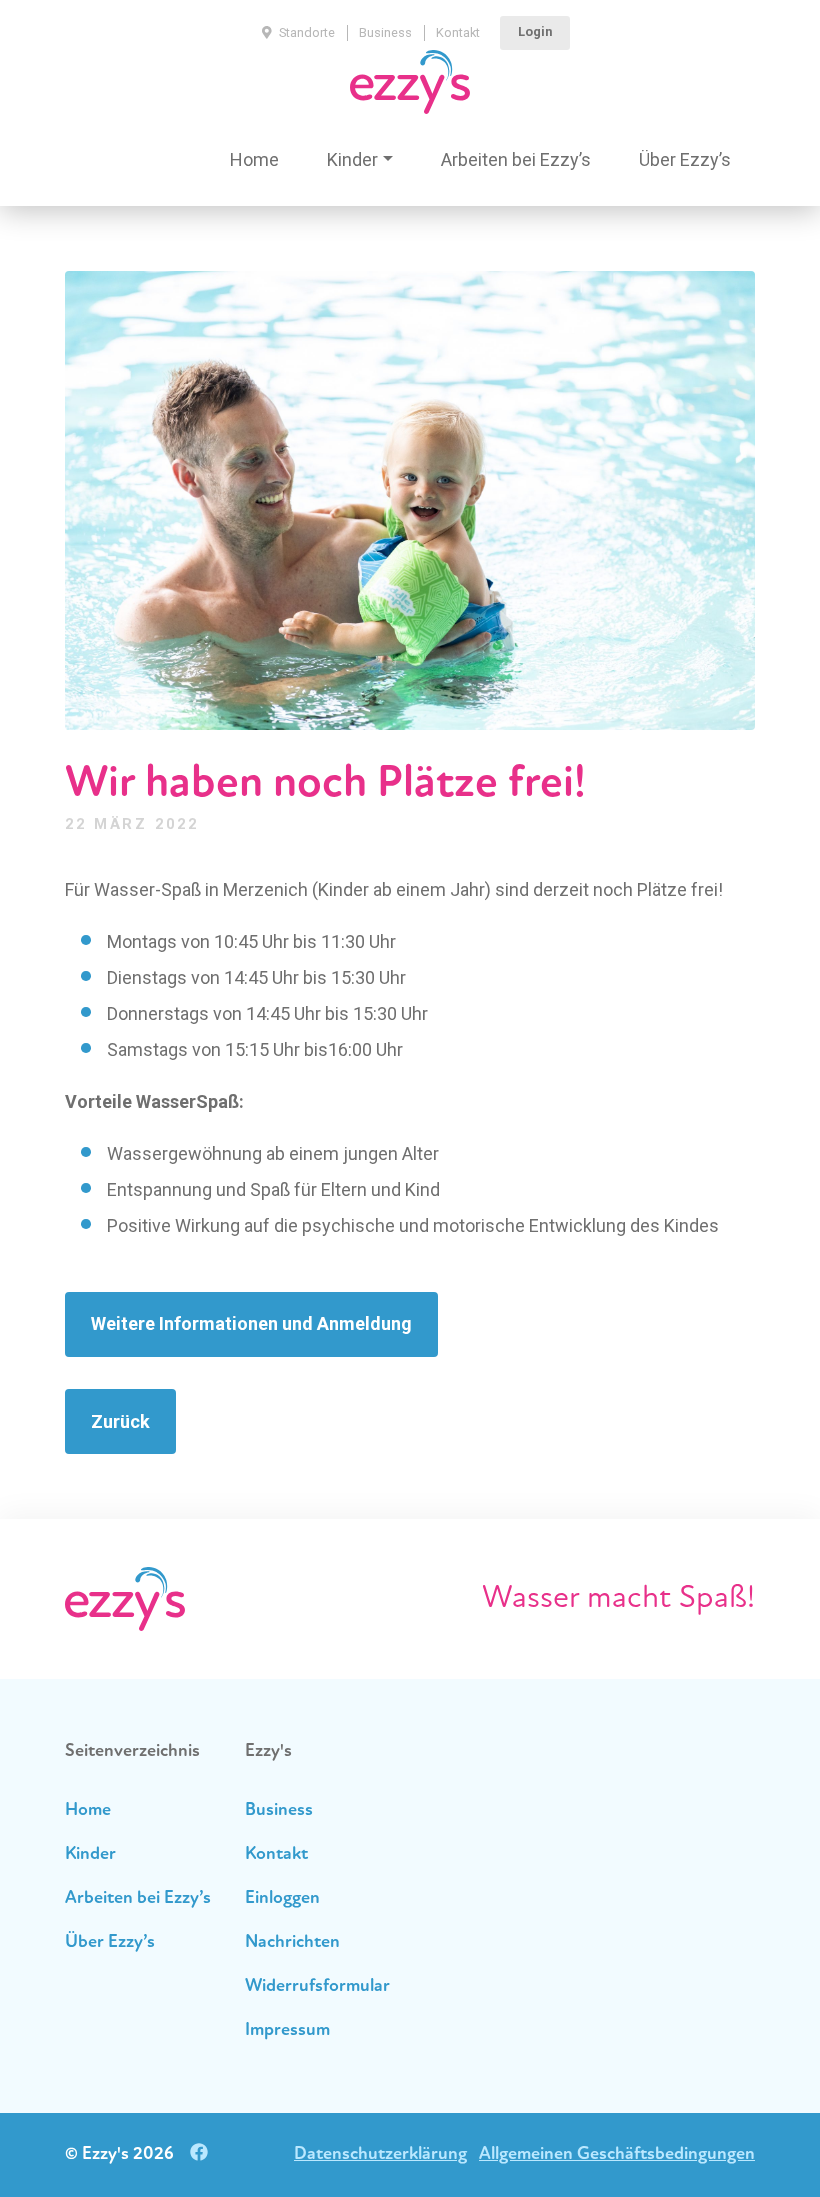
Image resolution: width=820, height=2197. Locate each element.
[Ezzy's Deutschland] (410, 82)
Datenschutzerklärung (380, 2155)
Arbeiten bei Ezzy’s (516, 159)
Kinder (352, 159)
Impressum (287, 2031)
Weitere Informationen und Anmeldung (251, 1323)
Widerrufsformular (317, 1987)
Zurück (120, 1421)
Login (535, 31)
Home (254, 159)
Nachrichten (292, 1943)
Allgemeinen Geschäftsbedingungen (617, 2155)
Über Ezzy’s (685, 159)
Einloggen (282, 1899)
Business (385, 32)
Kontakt (458, 32)
